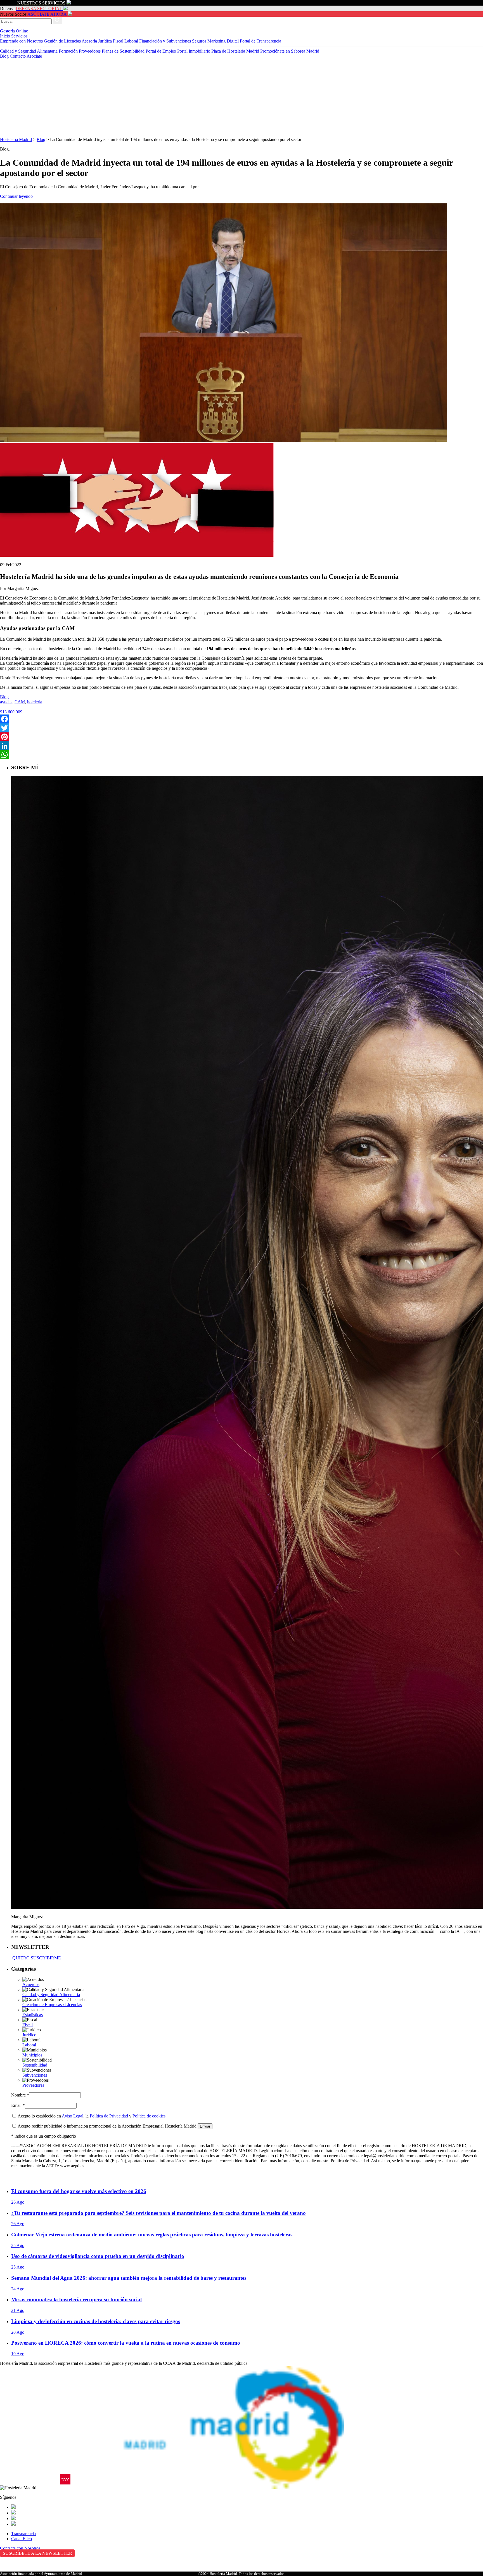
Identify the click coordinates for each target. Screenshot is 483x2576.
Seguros (199, 41)
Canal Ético (22, 2539)
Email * (18, 2105)
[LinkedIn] (241, 746)
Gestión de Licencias (62, 41)
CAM (20, 702)
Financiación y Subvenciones (165, 41)
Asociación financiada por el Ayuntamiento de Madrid (41, 2574)
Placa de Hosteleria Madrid (235, 51)
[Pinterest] (241, 737)
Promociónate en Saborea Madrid (290, 51)
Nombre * (20, 2095)
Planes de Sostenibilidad (123, 51)
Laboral (131, 41)
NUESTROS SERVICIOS (41, 3)
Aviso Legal (73, 2116)
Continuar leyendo (16, 196)
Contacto (18, 56)
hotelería (35, 702)
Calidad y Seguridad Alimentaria (29, 51)
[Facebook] (241, 719)
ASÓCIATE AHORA (47, 14)
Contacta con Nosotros (20, 2548)
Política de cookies (149, 2116)
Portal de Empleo (161, 51)
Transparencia (23, 2534)
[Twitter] (241, 728)
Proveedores (90, 51)
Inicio (6, 36)
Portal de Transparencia (261, 41)
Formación (68, 51)
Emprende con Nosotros (21, 41)
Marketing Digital (223, 41)
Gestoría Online (15, 31)
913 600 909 (11, 712)
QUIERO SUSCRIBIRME (36, 1958)
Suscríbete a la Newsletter (37, 2553)
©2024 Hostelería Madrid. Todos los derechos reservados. (242, 2574)
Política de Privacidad (109, 2116)
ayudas (6, 702)
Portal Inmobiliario (194, 51)
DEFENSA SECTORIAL (39, 9)
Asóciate (34, 56)
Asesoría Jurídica (97, 41)
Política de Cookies (17, 2570)
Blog (5, 56)
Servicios (19, 36)
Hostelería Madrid (16, 139)
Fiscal (118, 41)
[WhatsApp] (241, 755)
